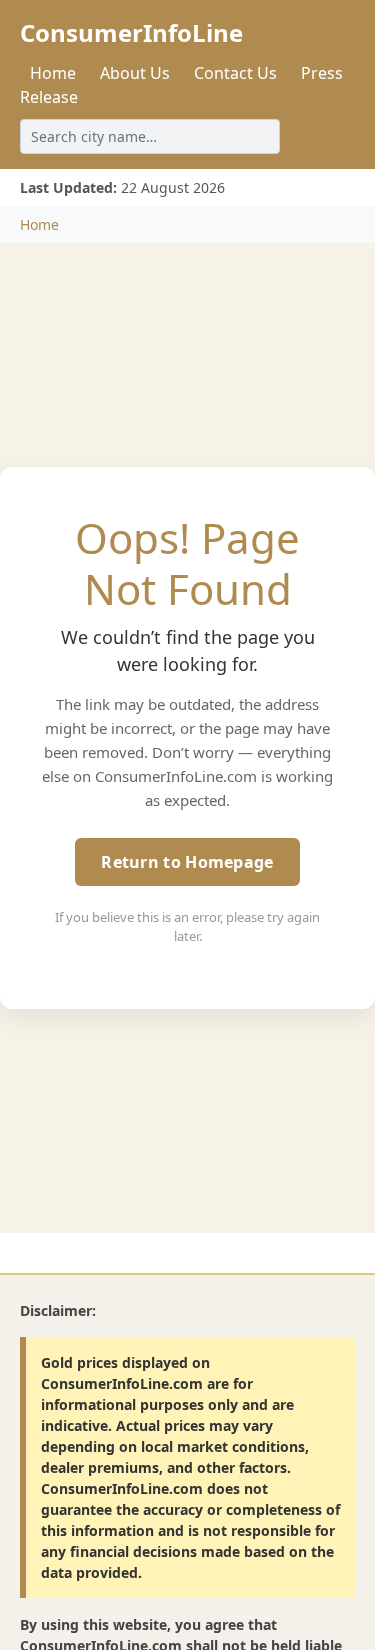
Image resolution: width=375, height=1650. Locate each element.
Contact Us (235, 73)
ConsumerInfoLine (131, 32)
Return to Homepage (187, 862)
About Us (135, 73)
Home (53, 73)
